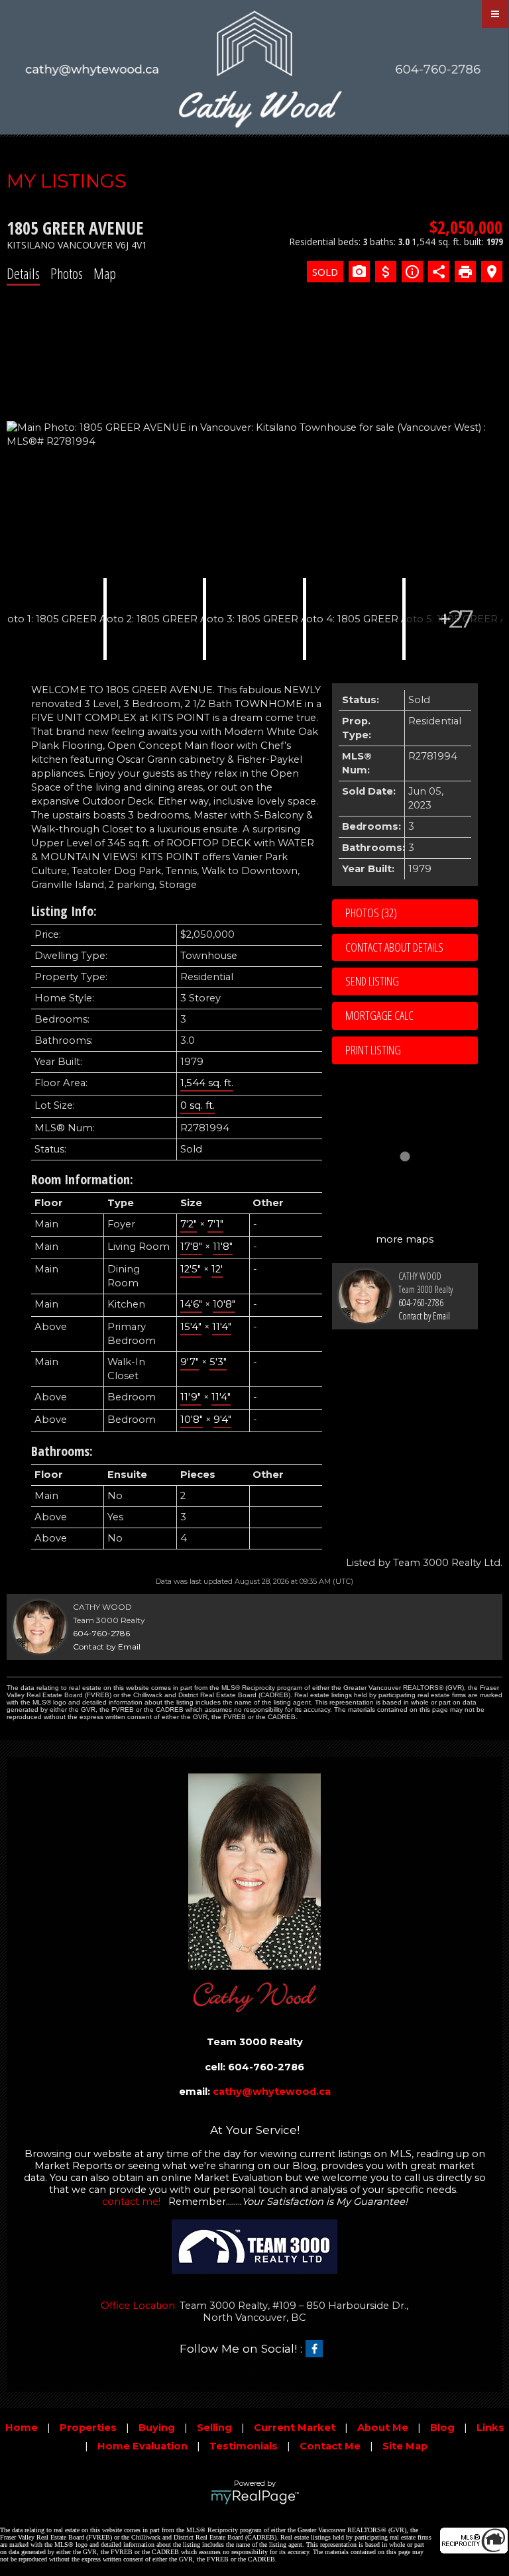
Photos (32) (371, 913)
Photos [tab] (67, 273)
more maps (405, 1239)
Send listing (372, 981)
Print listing (373, 1050)
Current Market (295, 2428)
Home (22, 2428)
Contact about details (394, 947)
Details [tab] (23, 273)
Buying (157, 2428)
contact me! (131, 2202)
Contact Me (330, 2446)
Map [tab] (105, 273)
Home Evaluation (142, 2446)
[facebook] (317, 2349)
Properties (88, 2428)
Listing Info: (64, 911)
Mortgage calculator (412, 1016)
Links (490, 2428)
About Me (383, 2428)
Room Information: (82, 1179)
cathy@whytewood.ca (272, 2092)
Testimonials (244, 2446)
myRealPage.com (255, 2497)
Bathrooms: (62, 1451)
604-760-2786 (421, 1303)
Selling (214, 2428)
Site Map (405, 2446)
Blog (442, 2428)
